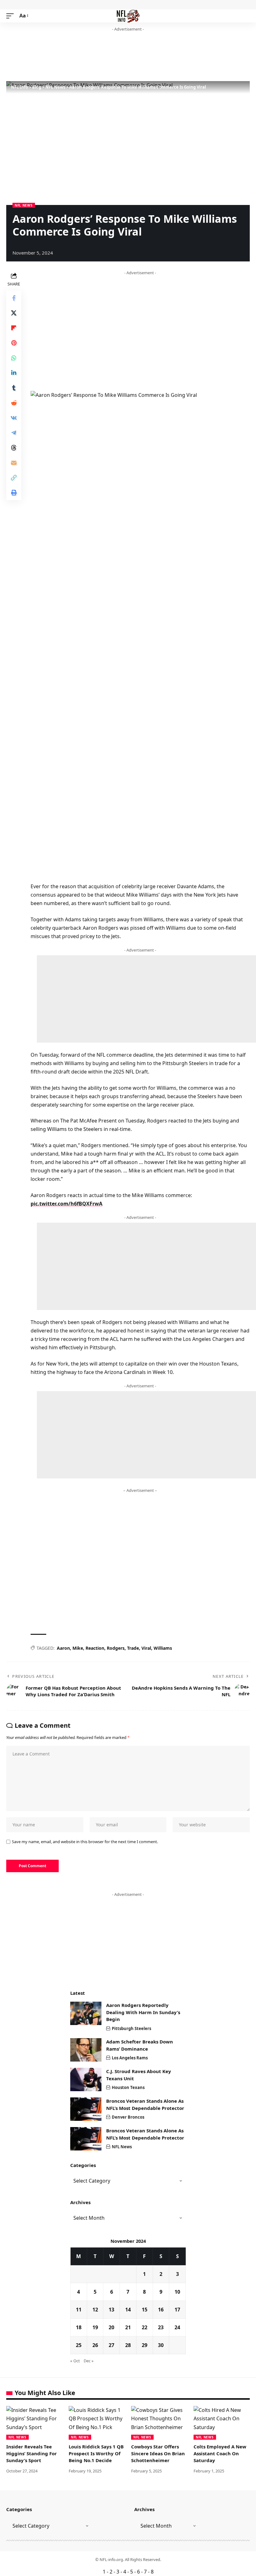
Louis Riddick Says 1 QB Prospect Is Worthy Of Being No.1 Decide (96, 2453)
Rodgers (116, 1648)
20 (111, 2327)
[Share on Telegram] (14, 433)
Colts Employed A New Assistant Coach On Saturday (220, 2453)
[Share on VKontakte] (14, 418)
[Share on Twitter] (14, 313)
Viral (146, 1648)
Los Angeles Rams (130, 2058)
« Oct (75, 2361)
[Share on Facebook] (14, 298)
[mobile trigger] (12, 16)
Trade (133, 1648)
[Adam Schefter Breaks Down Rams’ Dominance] (86, 2050)
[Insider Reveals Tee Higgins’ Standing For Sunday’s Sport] (34, 2423)
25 (79, 2345)
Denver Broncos (128, 2117)
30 (161, 2345)
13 (111, 2310)
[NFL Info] (128, 16)
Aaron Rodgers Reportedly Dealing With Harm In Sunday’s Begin (143, 2012)
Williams (163, 1648)
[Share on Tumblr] (14, 388)
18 (79, 2327)
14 (128, 2310)
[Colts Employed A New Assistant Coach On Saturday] (222, 2423)
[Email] (14, 463)
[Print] (14, 493)
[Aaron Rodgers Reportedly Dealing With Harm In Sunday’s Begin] (86, 2013)
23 (161, 2327)
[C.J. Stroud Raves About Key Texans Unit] (86, 2079)
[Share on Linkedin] (14, 373)
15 (145, 2310)
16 (161, 2310)
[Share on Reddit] (14, 403)
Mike (78, 1648)
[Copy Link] (14, 478)
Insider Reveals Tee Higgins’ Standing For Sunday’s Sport (32, 2453)
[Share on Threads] (14, 448)
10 (177, 2292)
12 (95, 2310)
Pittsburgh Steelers (131, 2028)
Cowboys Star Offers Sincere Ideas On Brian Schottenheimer (158, 2453)
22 (145, 2327)
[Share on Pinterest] (14, 343)
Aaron (63, 1648)
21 (128, 2327)
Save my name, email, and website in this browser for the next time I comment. (85, 1842)
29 (145, 2345)
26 (95, 2345)
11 (79, 2310)
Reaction (95, 1648)
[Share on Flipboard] (14, 328)
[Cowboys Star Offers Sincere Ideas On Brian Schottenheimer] (159, 2423)
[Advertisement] (120, 57)
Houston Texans (128, 2087)
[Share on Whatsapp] (14, 358)
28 (128, 2345)
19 (95, 2327)
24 (177, 2327)
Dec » (89, 2361)
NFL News (24, 205)
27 (111, 2345)
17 (177, 2310)
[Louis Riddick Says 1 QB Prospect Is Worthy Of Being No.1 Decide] (97, 2423)
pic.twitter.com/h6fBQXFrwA (66, 1204)
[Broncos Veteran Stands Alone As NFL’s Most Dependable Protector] (86, 2109)
